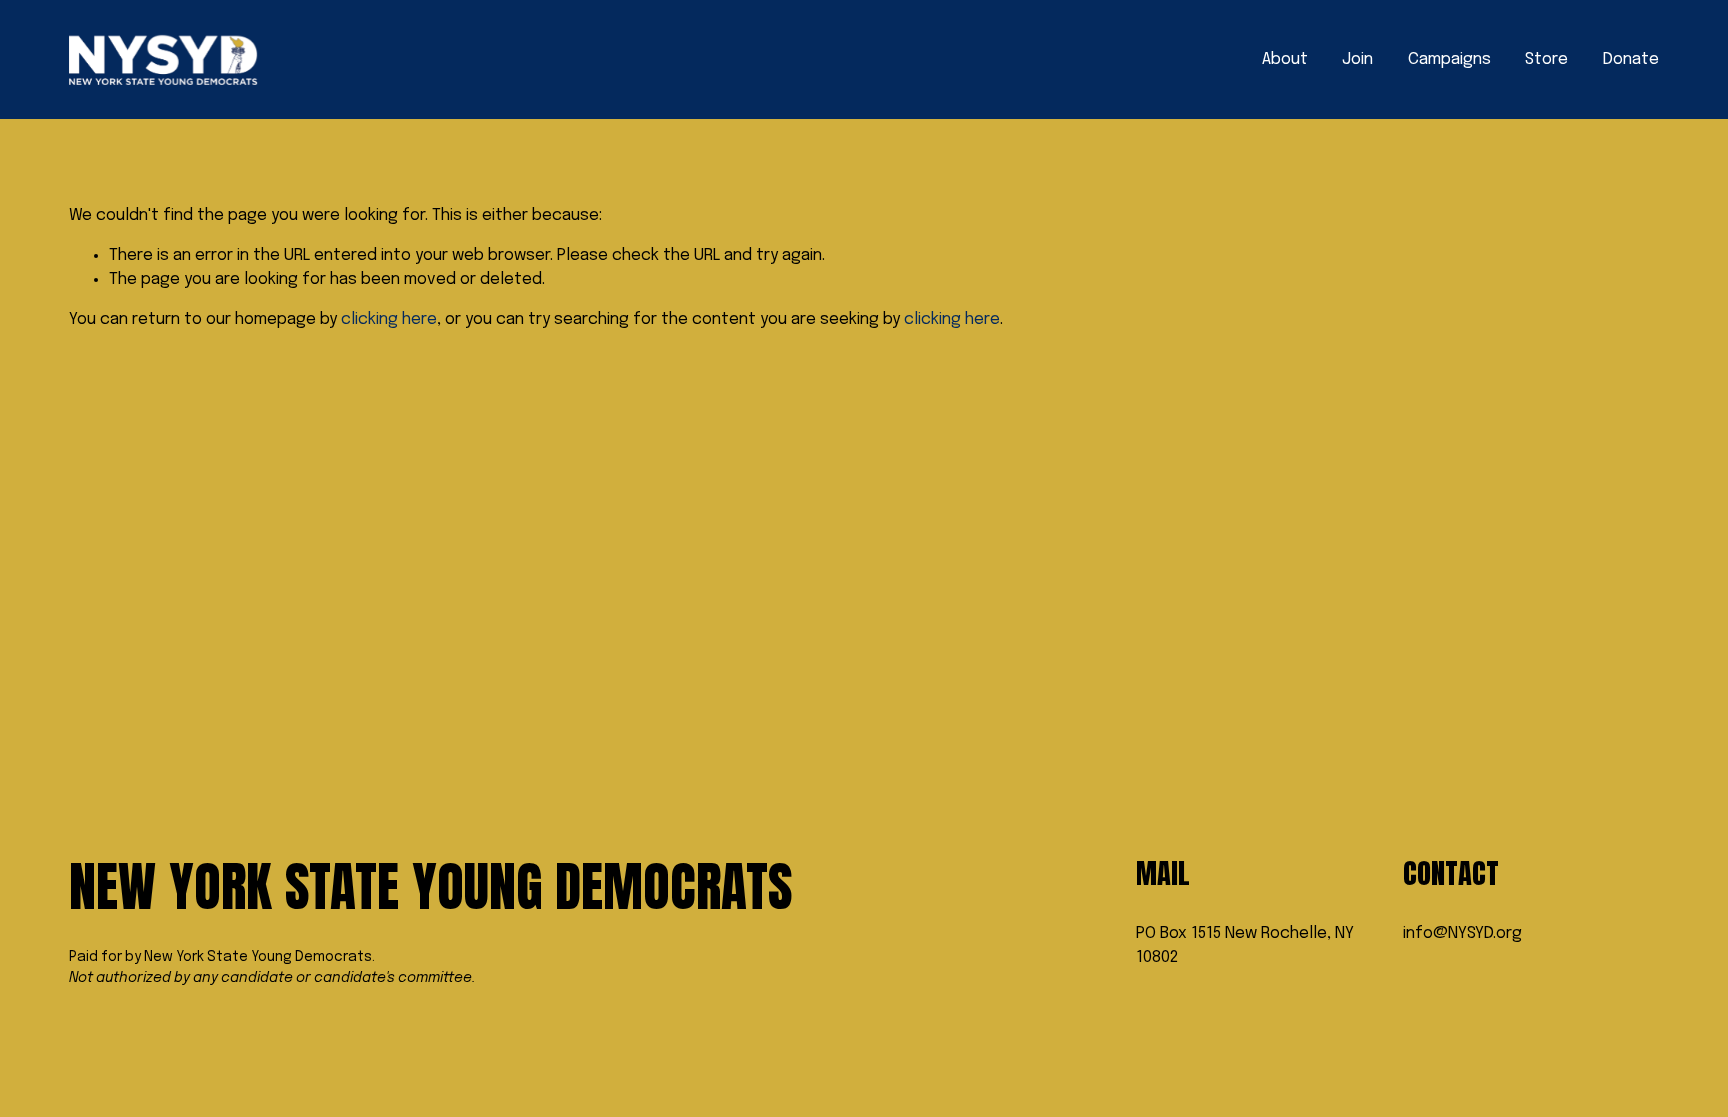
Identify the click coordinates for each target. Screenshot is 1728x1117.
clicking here (389, 319)
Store (1546, 59)
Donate (1631, 59)
